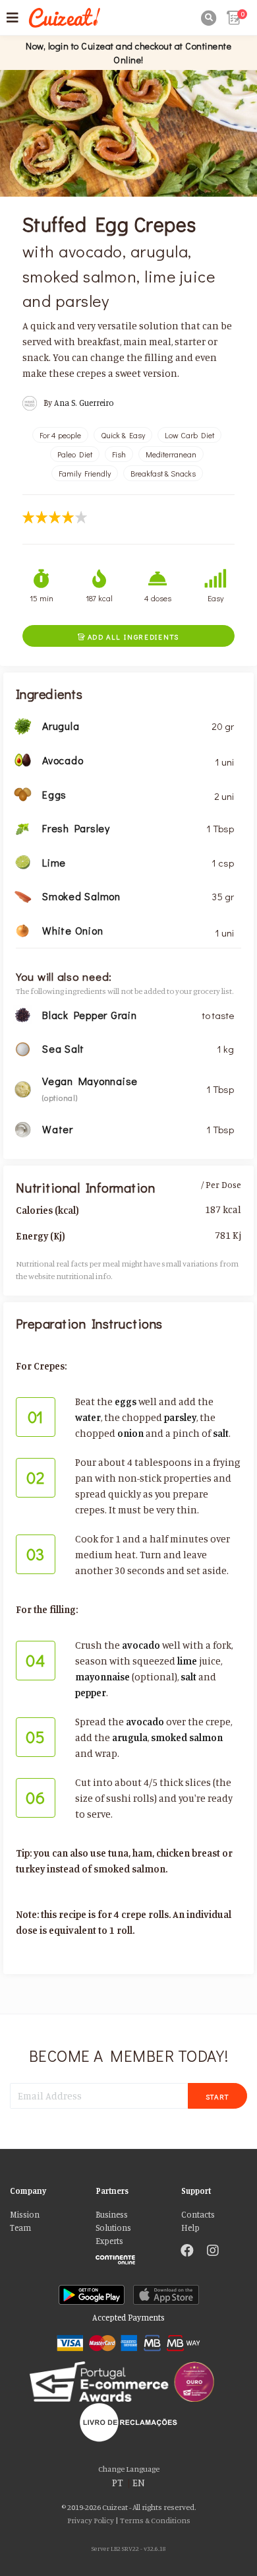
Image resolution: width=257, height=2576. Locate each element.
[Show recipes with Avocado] (23, 759)
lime (187, 1661)
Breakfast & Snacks (163, 473)
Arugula (61, 726)
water (88, 1417)
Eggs (54, 794)
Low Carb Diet (189, 435)
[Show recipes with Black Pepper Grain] (23, 1013)
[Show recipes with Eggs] (23, 793)
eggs (126, 1402)
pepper (91, 1693)
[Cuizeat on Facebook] (187, 2252)
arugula (130, 1737)
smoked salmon (187, 1737)
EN (139, 2483)
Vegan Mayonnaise (90, 1081)
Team (20, 2228)
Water (58, 1129)
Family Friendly (85, 473)
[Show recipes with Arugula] (23, 725)
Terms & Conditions (155, 2520)
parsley (180, 1417)
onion (130, 1433)
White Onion (72, 930)
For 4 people (60, 435)
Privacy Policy (91, 2520)
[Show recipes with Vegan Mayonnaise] (23, 1088)
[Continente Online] (128, 2257)
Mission (25, 2215)
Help (190, 2228)
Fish (119, 454)
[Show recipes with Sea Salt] (23, 1048)
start (218, 2097)
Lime (54, 862)
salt (221, 1433)
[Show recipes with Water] (23, 1128)
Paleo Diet (75, 454)
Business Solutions (113, 2221)
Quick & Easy (123, 435)
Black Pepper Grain (90, 1015)
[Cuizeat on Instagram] (213, 2252)
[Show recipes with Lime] (23, 862)
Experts (109, 2241)
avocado (141, 1645)
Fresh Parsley (76, 828)
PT (118, 2483)
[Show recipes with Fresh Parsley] (23, 827)
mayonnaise (102, 1677)
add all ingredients (128, 637)
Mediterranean (171, 454)
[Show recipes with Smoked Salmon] (23, 895)
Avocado (63, 760)
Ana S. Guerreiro (84, 403)
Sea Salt (63, 1048)
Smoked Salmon (81, 896)
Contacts (198, 2215)
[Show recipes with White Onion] (23, 930)
